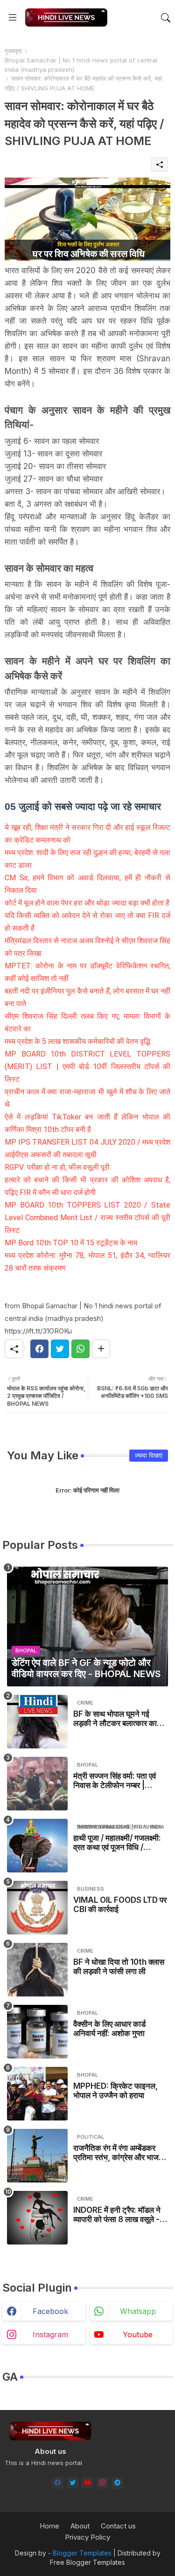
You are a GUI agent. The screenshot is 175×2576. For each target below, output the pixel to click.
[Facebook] (39, 1349)
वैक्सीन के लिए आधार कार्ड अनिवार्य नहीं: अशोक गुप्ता (109, 2029)
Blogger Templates (82, 2553)
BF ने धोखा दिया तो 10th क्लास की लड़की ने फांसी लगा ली (119, 1967)
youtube (138, 2334)
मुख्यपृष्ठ (13, 51)
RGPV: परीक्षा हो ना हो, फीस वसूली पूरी (57, 1167)
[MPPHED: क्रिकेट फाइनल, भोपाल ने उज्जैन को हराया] (37, 2094)
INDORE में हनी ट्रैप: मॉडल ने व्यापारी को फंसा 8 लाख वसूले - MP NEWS (117, 2215)
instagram (50, 2334)
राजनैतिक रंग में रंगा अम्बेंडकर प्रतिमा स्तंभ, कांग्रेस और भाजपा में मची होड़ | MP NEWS (119, 2153)
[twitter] (73, 2483)
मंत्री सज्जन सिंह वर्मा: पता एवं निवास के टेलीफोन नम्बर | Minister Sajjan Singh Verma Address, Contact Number (115, 1781)
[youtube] (87, 2483)
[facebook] (58, 2483)
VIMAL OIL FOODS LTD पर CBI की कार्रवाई (120, 1905)
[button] (166, 18)
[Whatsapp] (80, 1349)
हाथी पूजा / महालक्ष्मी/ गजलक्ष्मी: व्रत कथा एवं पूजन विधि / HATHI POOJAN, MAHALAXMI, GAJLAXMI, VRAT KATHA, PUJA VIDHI (117, 1843)
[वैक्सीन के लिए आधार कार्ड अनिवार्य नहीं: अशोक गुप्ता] (37, 2032)
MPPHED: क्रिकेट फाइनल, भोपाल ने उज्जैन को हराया (115, 2091)
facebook (50, 2311)
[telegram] (117, 2483)
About (80, 2526)
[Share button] (101, 1349)
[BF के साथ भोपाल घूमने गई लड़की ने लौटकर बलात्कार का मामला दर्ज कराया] (37, 1722)
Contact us (118, 2526)
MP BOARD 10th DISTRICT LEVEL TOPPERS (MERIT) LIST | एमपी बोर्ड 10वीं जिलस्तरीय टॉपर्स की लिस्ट (87, 1067)
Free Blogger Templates (87, 2562)
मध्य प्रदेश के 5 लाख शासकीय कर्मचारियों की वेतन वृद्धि (77, 1041)
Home (49, 2526)
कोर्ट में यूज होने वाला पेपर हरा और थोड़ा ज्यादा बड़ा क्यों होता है (87, 903)
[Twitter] (60, 1349)
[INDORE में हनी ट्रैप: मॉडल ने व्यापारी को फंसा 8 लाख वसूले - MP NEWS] (37, 2218)
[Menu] (13, 18)
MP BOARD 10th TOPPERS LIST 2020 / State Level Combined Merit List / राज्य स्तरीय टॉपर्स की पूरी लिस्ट (87, 1218)
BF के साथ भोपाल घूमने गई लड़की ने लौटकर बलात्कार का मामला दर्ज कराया (115, 1719)
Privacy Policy (87, 2537)
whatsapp (138, 2311)
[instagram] (102, 2483)
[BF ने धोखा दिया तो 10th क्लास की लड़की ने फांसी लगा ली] (37, 1970)
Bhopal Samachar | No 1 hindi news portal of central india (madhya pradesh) (81, 65)
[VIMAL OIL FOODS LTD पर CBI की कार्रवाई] (37, 1908)
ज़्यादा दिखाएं (149, 1455)
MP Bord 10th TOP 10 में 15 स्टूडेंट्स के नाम (71, 1243)
